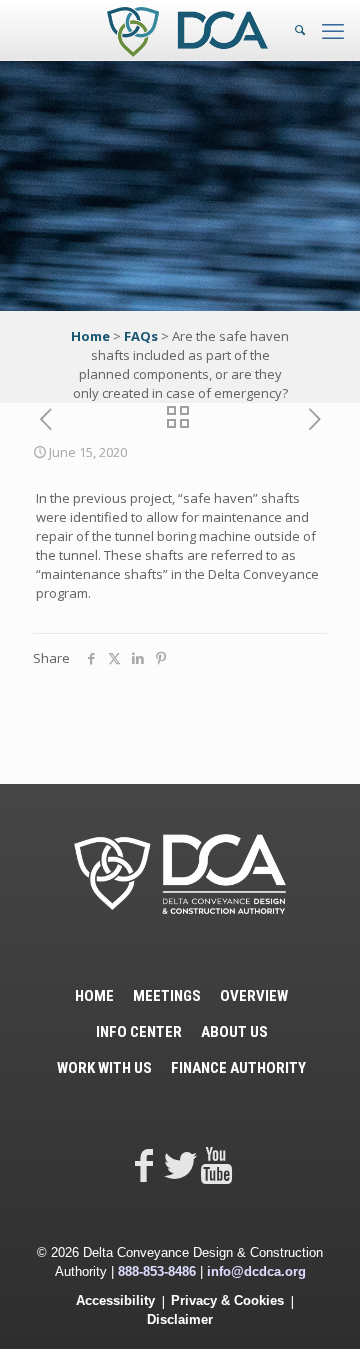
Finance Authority (238, 1068)
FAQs (141, 336)
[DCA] (187, 30)
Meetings (167, 996)
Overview (254, 996)
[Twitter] (180, 1164)
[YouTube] (216, 1164)
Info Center (139, 1032)
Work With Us (104, 1068)
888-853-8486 (157, 1271)
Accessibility (115, 1300)
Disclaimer (180, 1319)
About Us (234, 1032)
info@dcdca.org (256, 1271)
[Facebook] (144, 1164)
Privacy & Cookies (227, 1300)
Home (90, 336)
